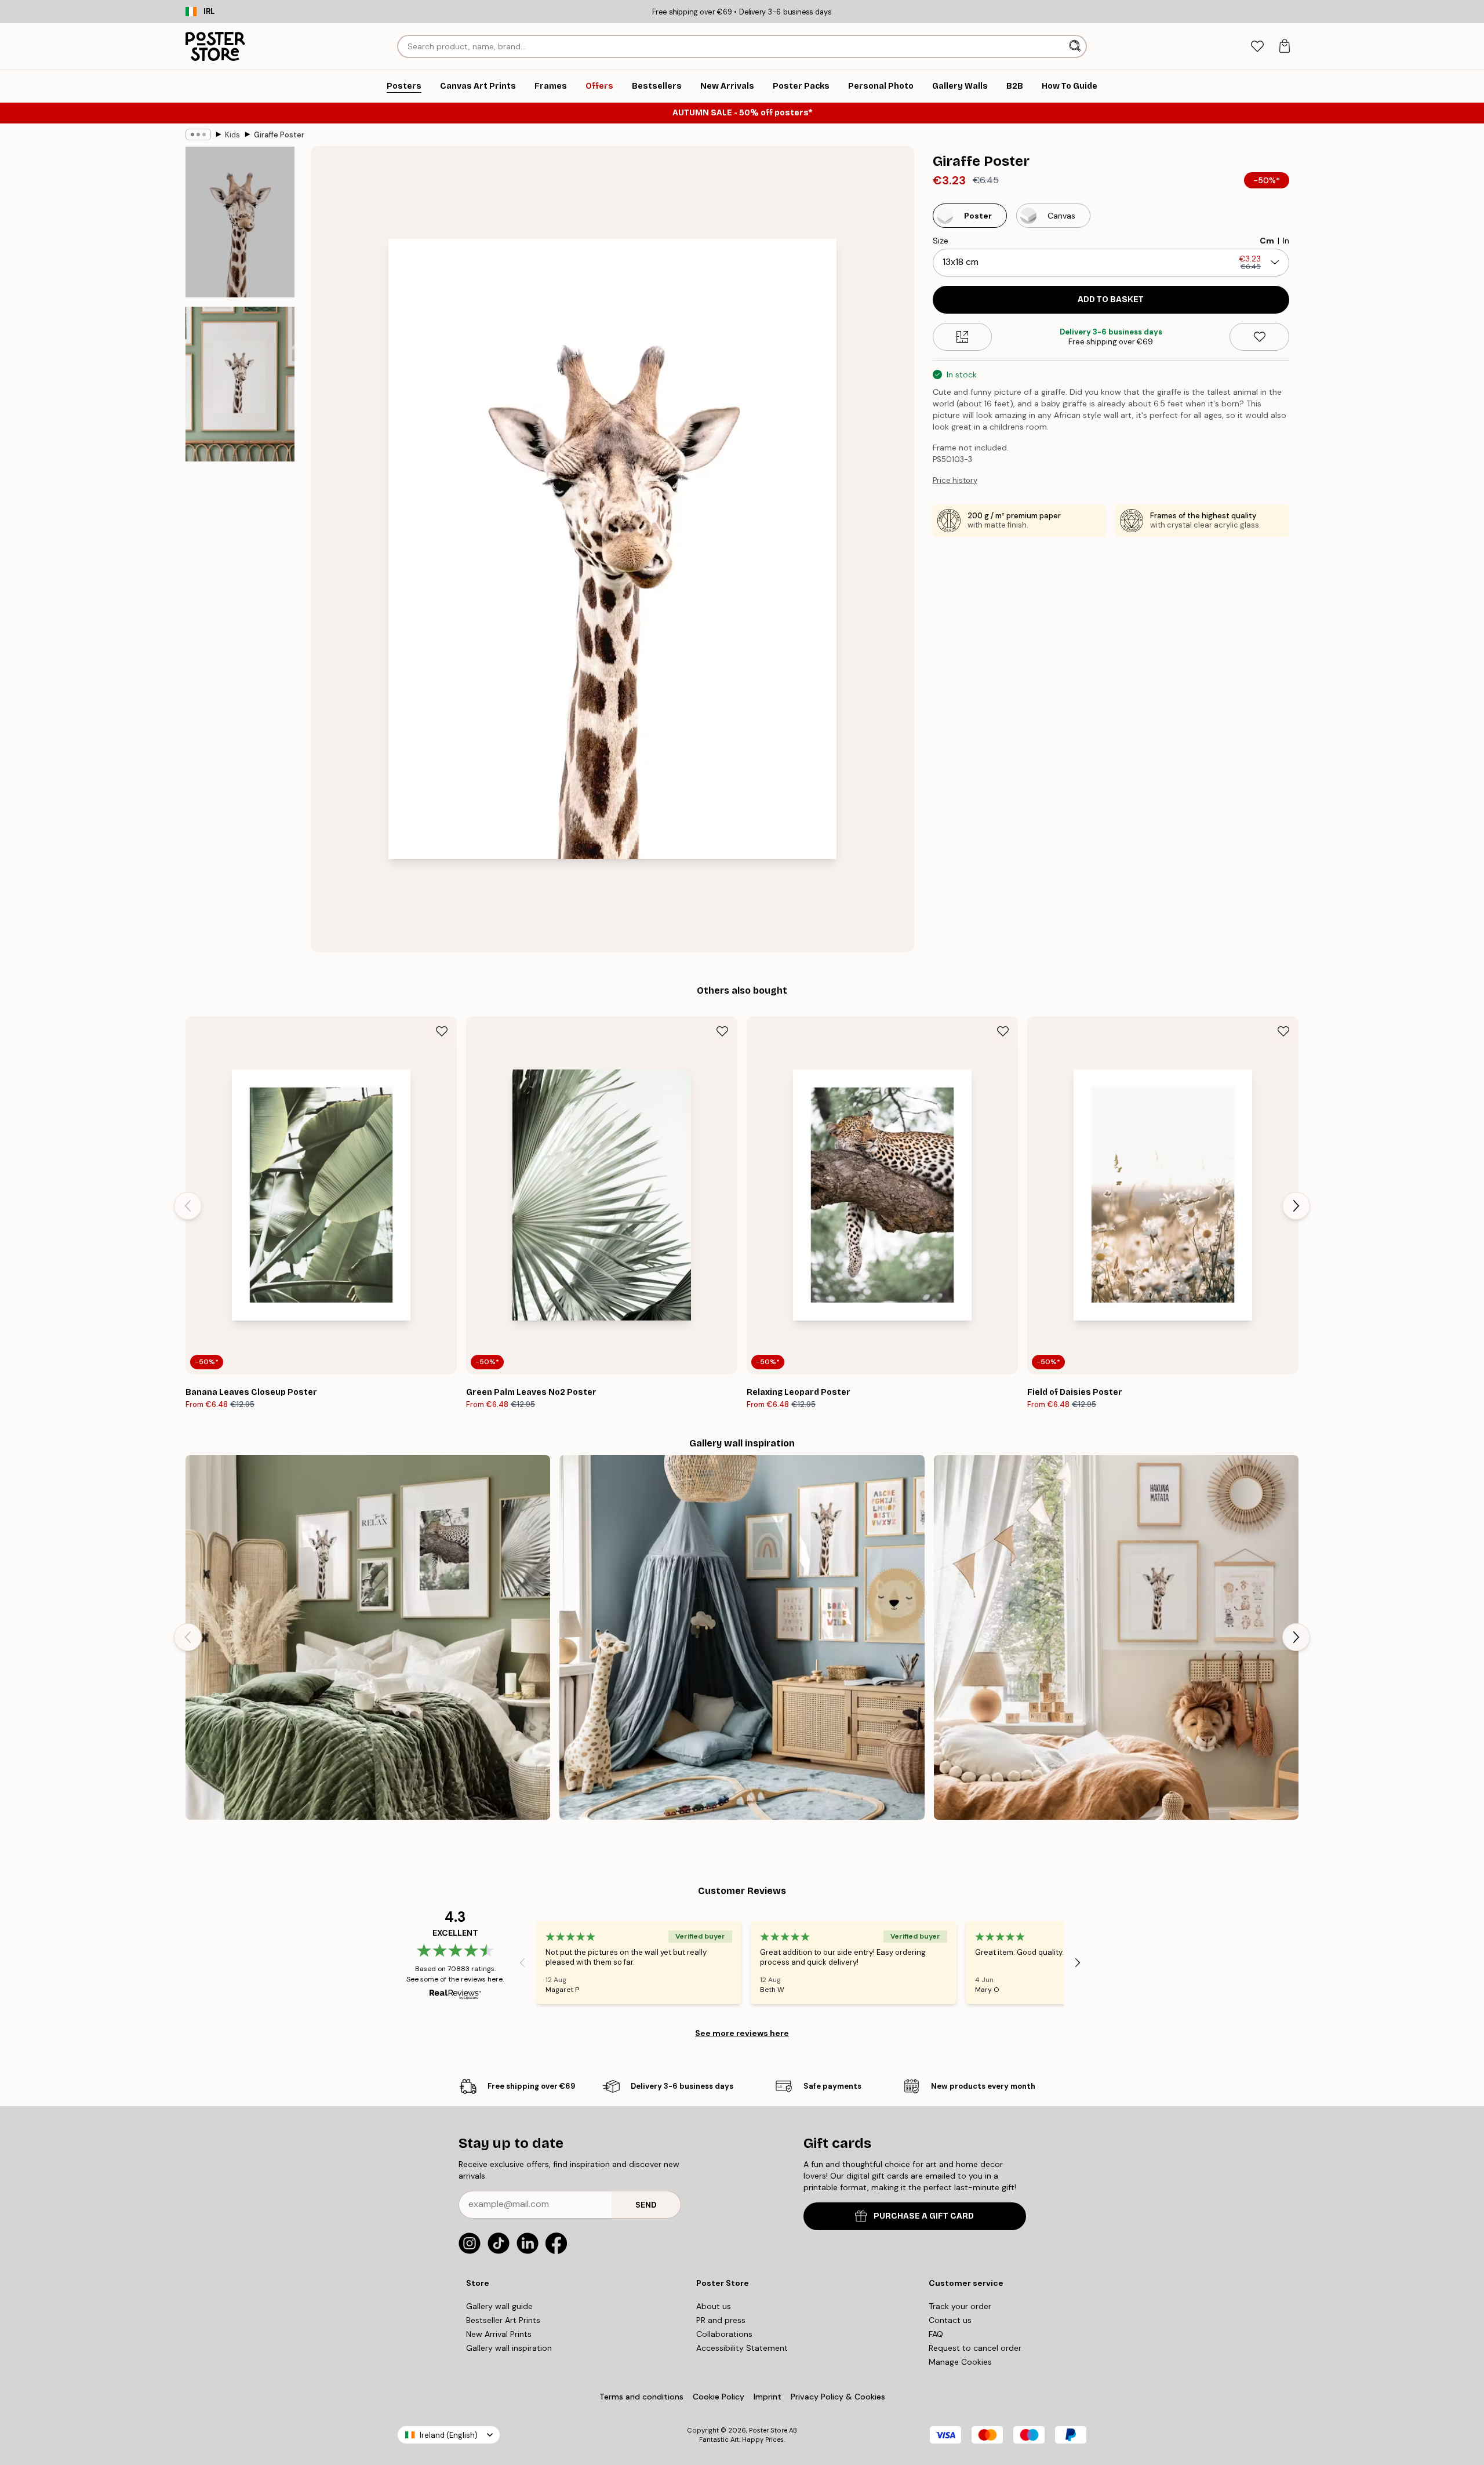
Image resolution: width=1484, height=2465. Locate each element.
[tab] (1257, 47)
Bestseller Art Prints (503, 2320)
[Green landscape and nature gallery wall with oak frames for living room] (368, 1637)
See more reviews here (742, 2033)
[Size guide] (963, 337)
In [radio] (1286, 241)
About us (714, 2306)
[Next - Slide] (1296, 1206)
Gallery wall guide (499, 2306)
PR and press (721, 2320)
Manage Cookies (960, 2362)
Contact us (950, 2320)
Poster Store (768, 2430)
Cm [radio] (1267, 241)
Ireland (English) (449, 2435)
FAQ (936, 2334)
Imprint (768, 2397)
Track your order (960, 2306)
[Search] (1076, 46)
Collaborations (724, 2334)
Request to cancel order (975, 2348)
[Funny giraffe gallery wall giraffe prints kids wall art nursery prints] (1116, 1637)
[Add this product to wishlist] (1259, 337)
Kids (232, 135)
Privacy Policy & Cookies (838, 2397)
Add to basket (1111, 299)
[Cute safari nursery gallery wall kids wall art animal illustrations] (742, 1637)
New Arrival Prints (499, 2334)
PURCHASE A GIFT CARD (924, 2216)
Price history (955, 480)
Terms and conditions (641, 2397)
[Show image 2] (240, 384)
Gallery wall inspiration (509, 2348)
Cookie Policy (719, 2397)
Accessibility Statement (742, 2348)
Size (941, 241)
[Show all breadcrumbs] (198, 134)
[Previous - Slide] (188, 1206)
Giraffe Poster (279, 135)
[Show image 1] (240, 222)
